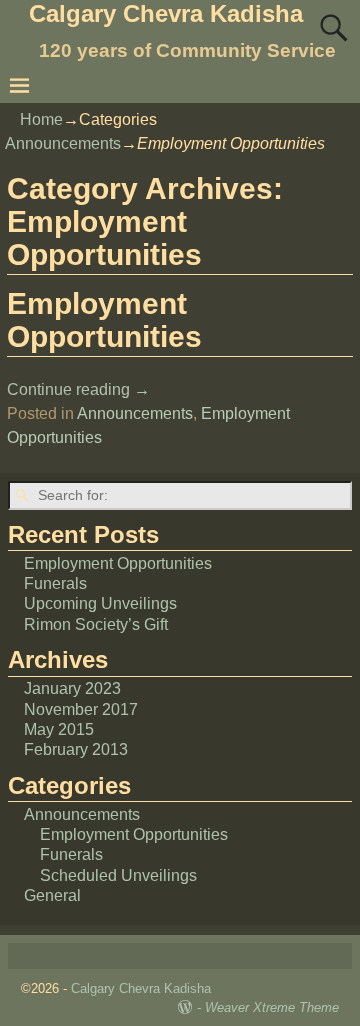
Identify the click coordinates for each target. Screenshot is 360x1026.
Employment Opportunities (104, 320)
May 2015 (59, 729)
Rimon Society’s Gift (96, 624)
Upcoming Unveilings (100, 603)
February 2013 (76, 749)
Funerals (55, 583)
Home (41, 119)
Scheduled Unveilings (118, 875)
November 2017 (81, 709)
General (52, 895)
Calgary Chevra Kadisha (166, 13)
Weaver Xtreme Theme (272, 1007)
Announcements (63, 143)
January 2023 (72, 688)
